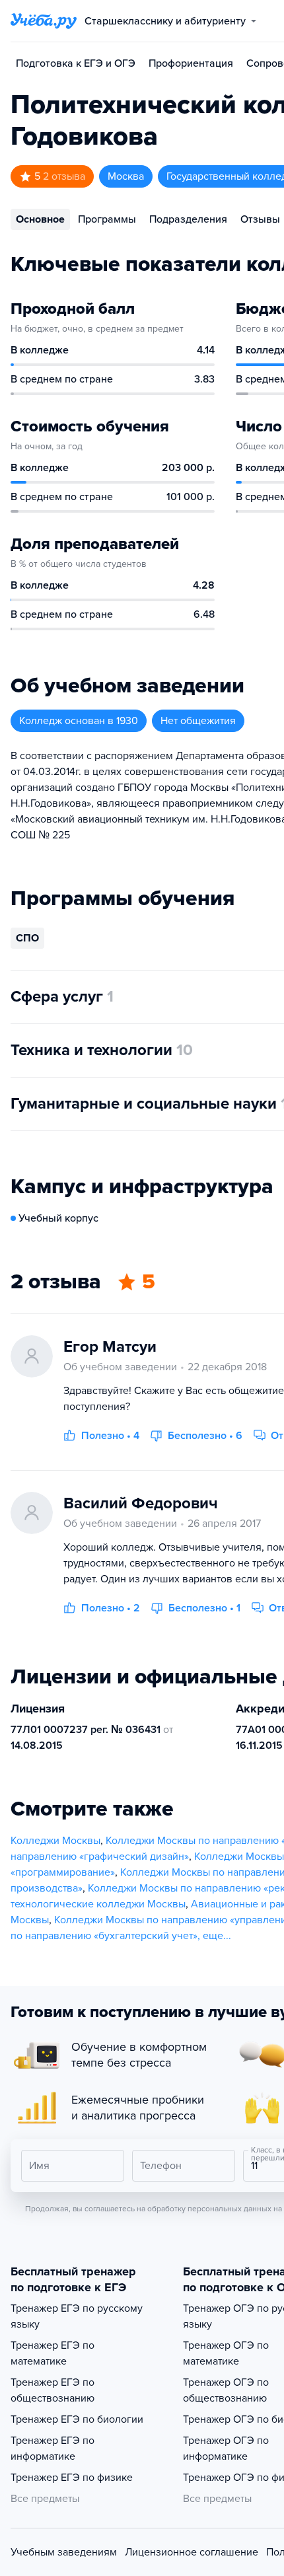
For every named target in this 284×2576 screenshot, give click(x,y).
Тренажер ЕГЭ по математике (53, 2353)
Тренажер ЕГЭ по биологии (77, 2419)
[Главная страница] (44, 21)
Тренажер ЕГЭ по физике (72, 2478)
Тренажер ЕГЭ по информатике (53, 2448)
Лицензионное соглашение (192, 2552)
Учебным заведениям (64, 2552)
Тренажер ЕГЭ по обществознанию (53, 2390)
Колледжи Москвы (55, 1841)
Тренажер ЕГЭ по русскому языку (77, 2316)
